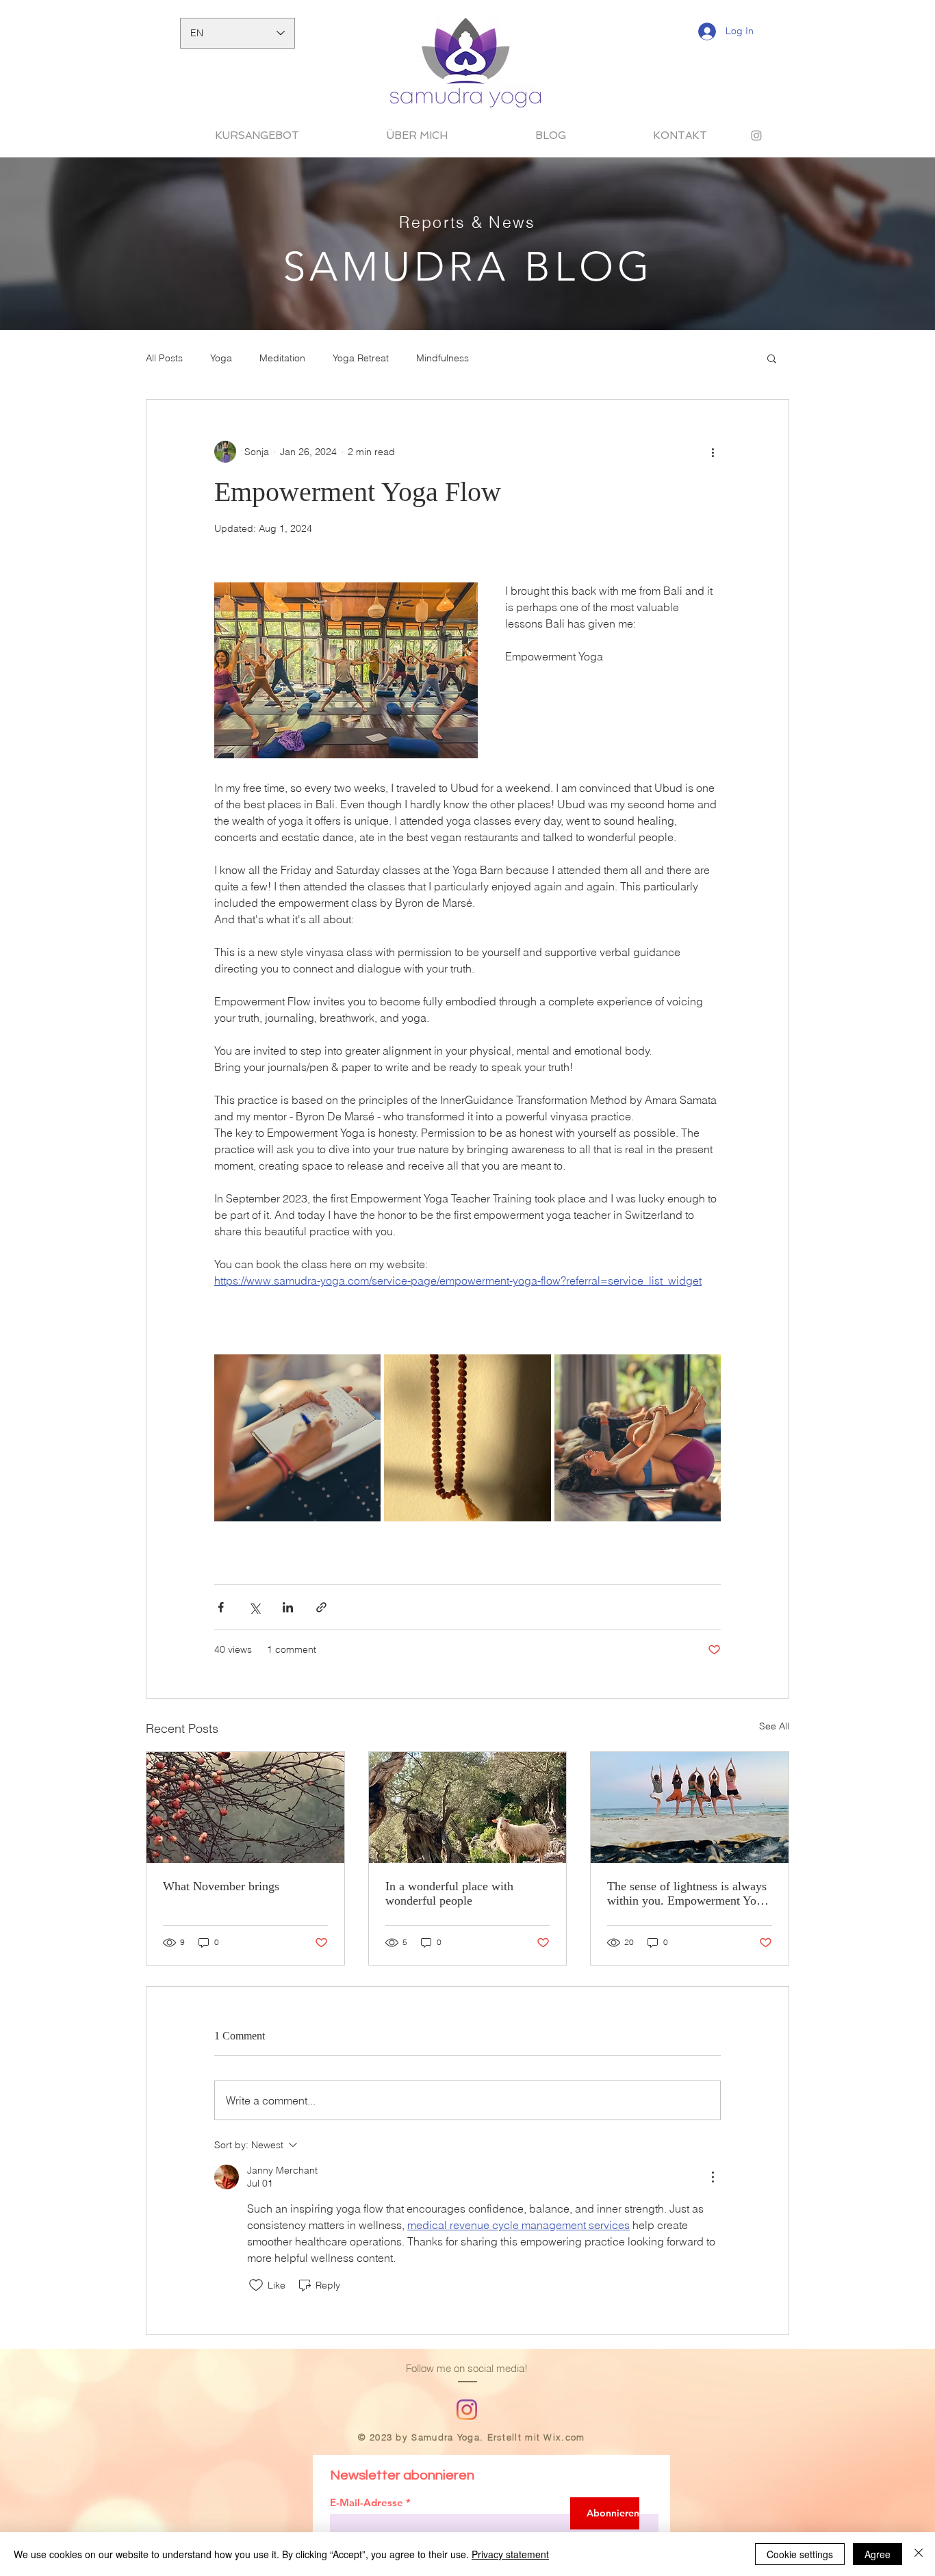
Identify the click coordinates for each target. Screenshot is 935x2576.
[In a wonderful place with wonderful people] (468, 1807)
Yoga (221, 358)
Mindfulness (443, 358)
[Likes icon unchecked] (256, 2285)
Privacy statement (510, 2554)
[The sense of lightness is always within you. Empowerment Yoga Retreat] (690, 1807)
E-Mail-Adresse (367, 2502)
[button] (772, 358)
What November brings (221, 1886)
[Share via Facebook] (221, 1607)
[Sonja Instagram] (756, 136)
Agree (878, 2554)
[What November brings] (245, 1807)
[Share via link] (321, 1607)
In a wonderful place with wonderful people (449, 1893)
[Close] (919, 2554)
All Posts (164, 358)
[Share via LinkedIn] (288, 1607)
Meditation (282, 358)
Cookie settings (800, 2554)
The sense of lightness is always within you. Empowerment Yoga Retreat (688, 1894)
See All (774, 1726)
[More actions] (713, 452)
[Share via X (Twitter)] (254, 1607)
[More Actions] (713, 2177)
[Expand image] (297, 1438)
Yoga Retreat (361, 358)
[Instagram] (467, 2410)
